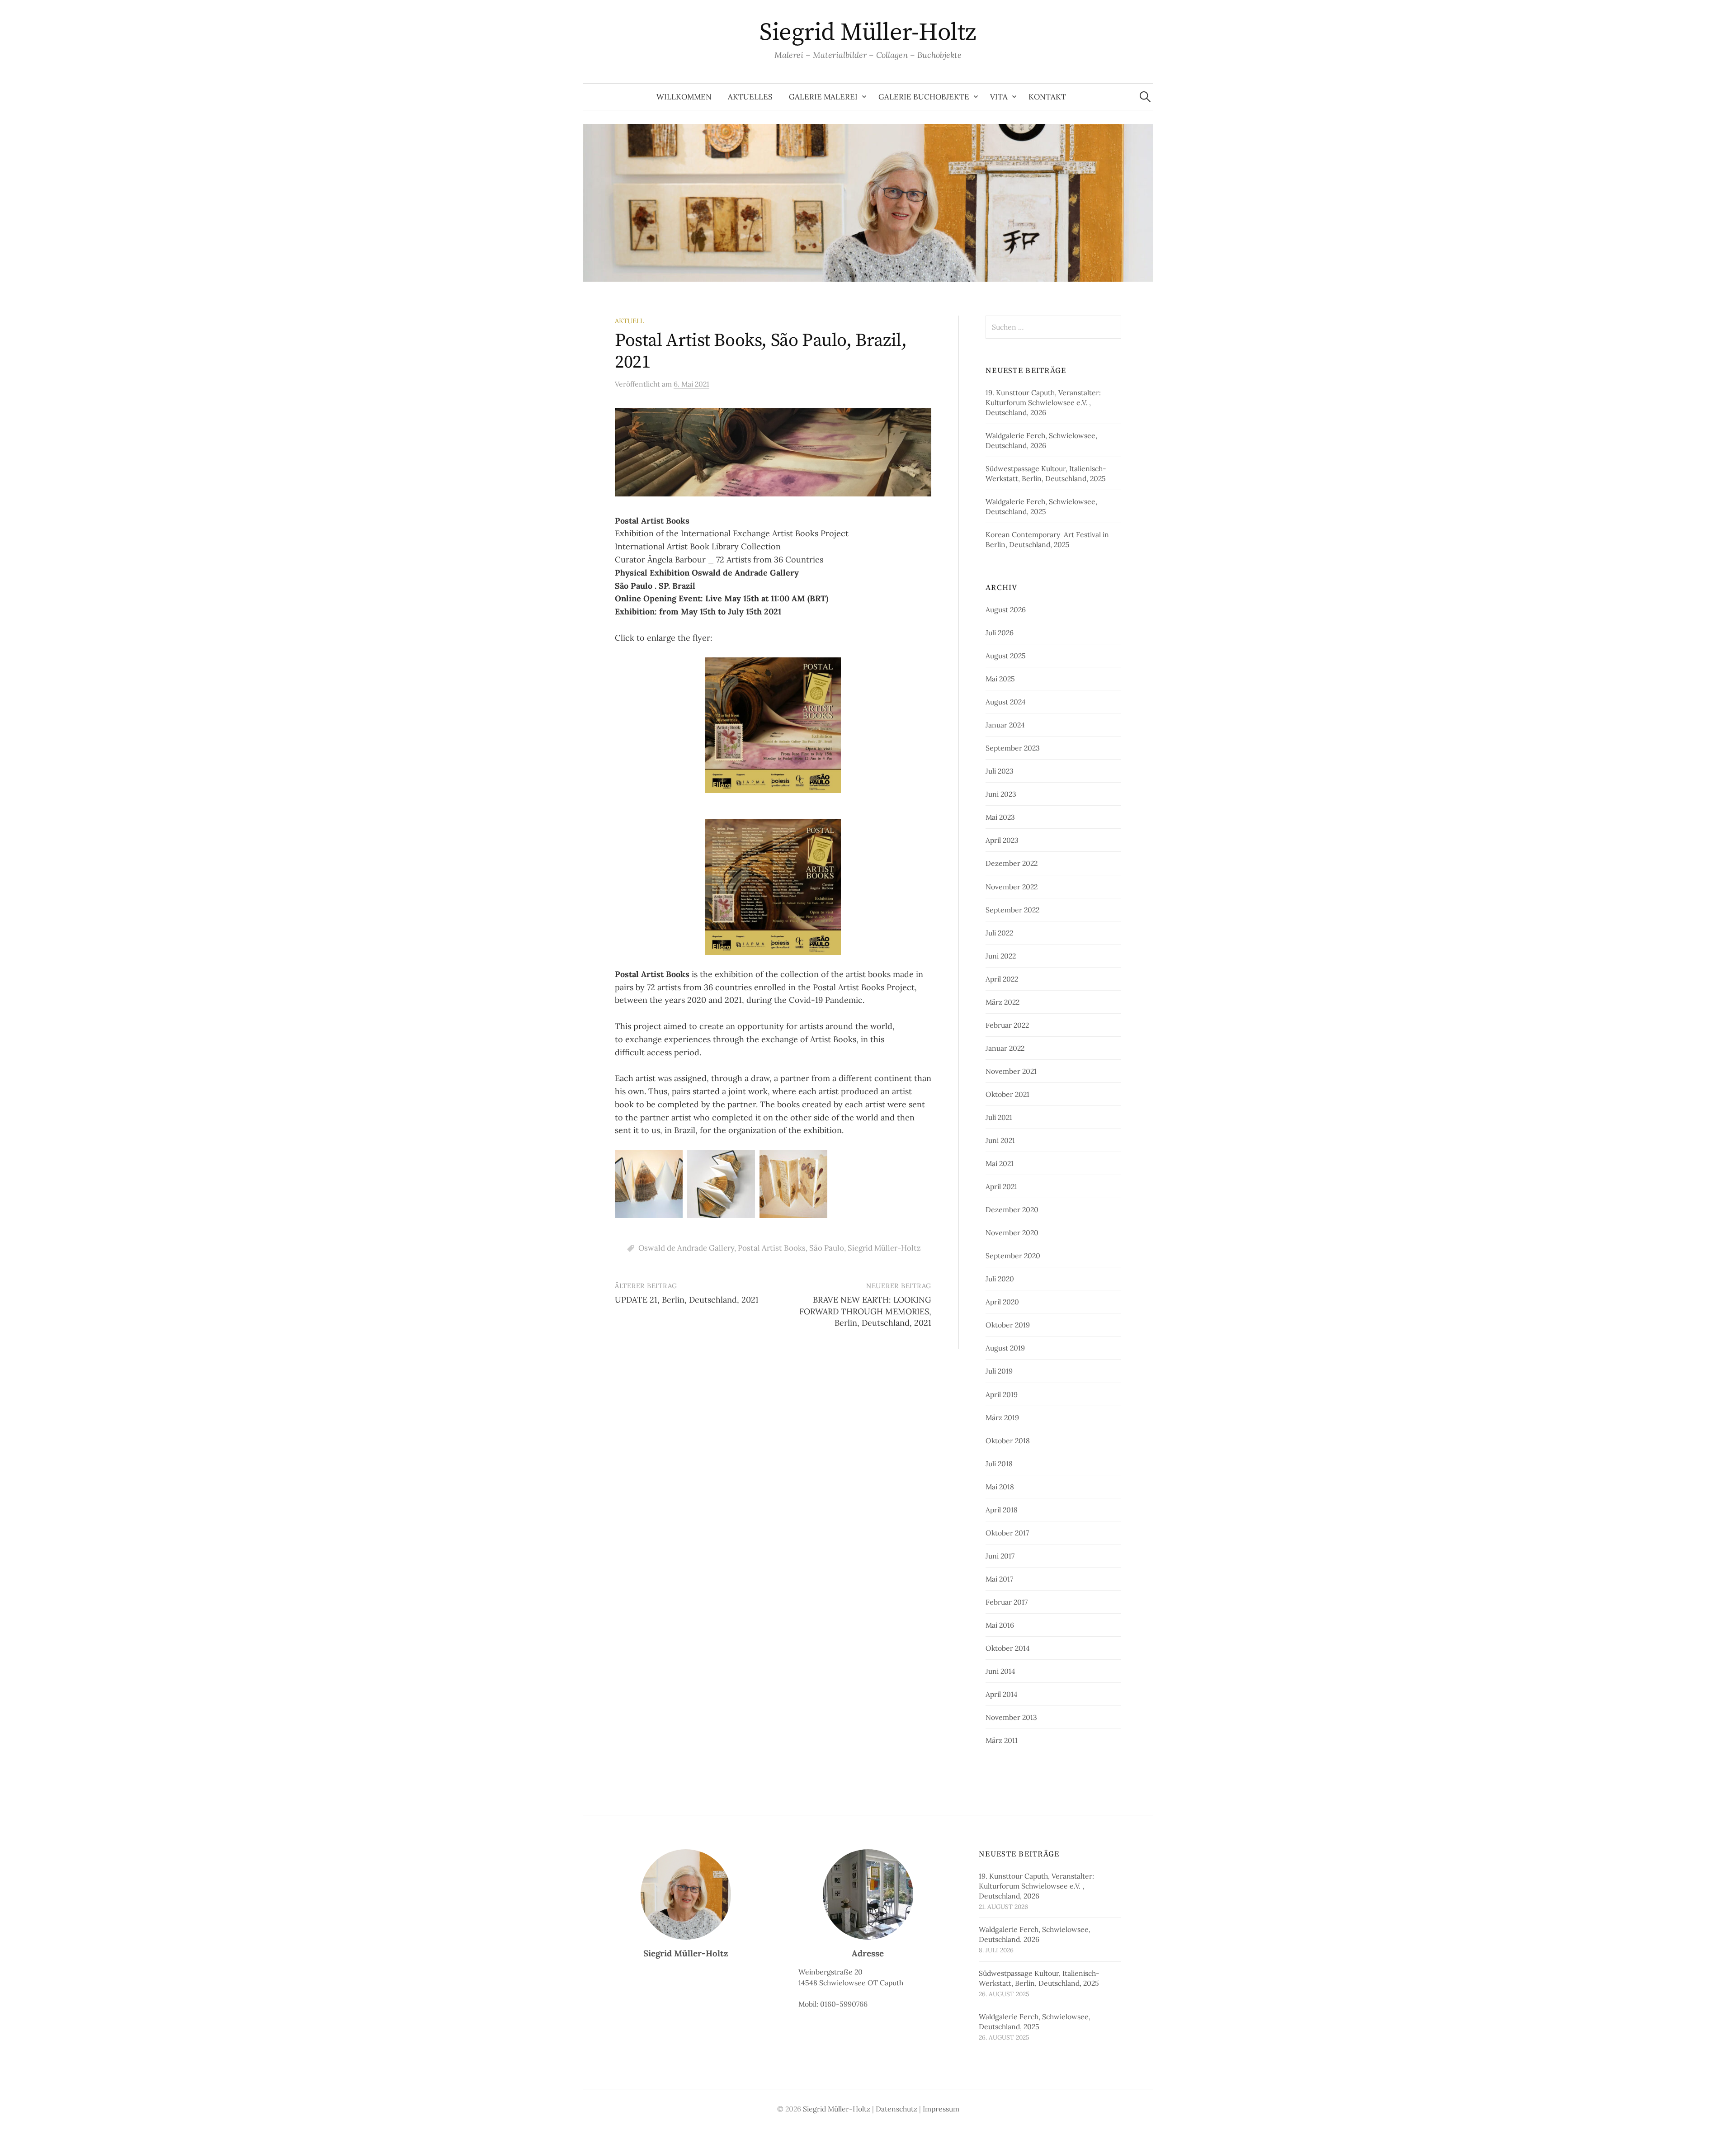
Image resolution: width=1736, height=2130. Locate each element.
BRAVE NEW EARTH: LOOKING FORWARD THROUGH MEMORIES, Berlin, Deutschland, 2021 (865, 1311)
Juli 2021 (999, 1117)
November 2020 (1012, 1233)
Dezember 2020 (1012, 1209)
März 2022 (1002, 1002)
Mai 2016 (1000, 1625)
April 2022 (1002, 979)
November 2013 (1011, 1717)
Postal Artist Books (772, 1248)
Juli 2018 (999, 1464)
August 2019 (1005, 1348)
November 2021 (1011, 1071)
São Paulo (827, 1248)
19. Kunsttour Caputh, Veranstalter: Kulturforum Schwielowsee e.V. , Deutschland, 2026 (1043, 402)
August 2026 (1006, 609)
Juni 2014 (1000, 1671)
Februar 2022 (1007, 1025)
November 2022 (1012, 887)
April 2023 (1002, 840)
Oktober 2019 (1008, 1325)
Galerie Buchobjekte (924, 97)
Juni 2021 (1000, 1140)
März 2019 (1002, 1417)
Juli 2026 (1000, 633)
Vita (999, 97)
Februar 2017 (1007, 1602)
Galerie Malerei (823, 97)
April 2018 (1002, 1510)
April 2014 (1002, 1694)
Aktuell (629, 321)
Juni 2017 (1000, 1556)
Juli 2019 (999, 1371)
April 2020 (1002, 1302)
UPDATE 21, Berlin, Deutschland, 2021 (687, 1300)
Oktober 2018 (1008, 1440)
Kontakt (1047, 97)
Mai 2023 (1000, 817)
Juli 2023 (1000, 771)
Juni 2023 (1001, 794)
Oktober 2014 (1008, 1648)
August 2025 (1006, 656)
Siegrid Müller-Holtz (868, 33)
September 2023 (1013, 748)
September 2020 (1013, 1256)
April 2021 (1001, 1186)
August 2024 (1006, 702)
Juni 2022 (1001, 956)
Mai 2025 (1000, 679)
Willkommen (684, 97)
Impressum (941, 2109)
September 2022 (1012, 910)
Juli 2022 (999, 933)
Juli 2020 (1000, 1279)
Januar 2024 (1005, 725)
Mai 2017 (999, 1579)
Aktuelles (750, 97)
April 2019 (1002, 1394)
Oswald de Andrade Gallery (686, 1248)
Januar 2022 (1005, 1048)
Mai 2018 (1000, 1487)
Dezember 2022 (1012, 863)
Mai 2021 (1000, 1163)
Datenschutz (896, 2109)
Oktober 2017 (1007, 1533)
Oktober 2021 (1007, 1094)
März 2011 (1002, 1740)
